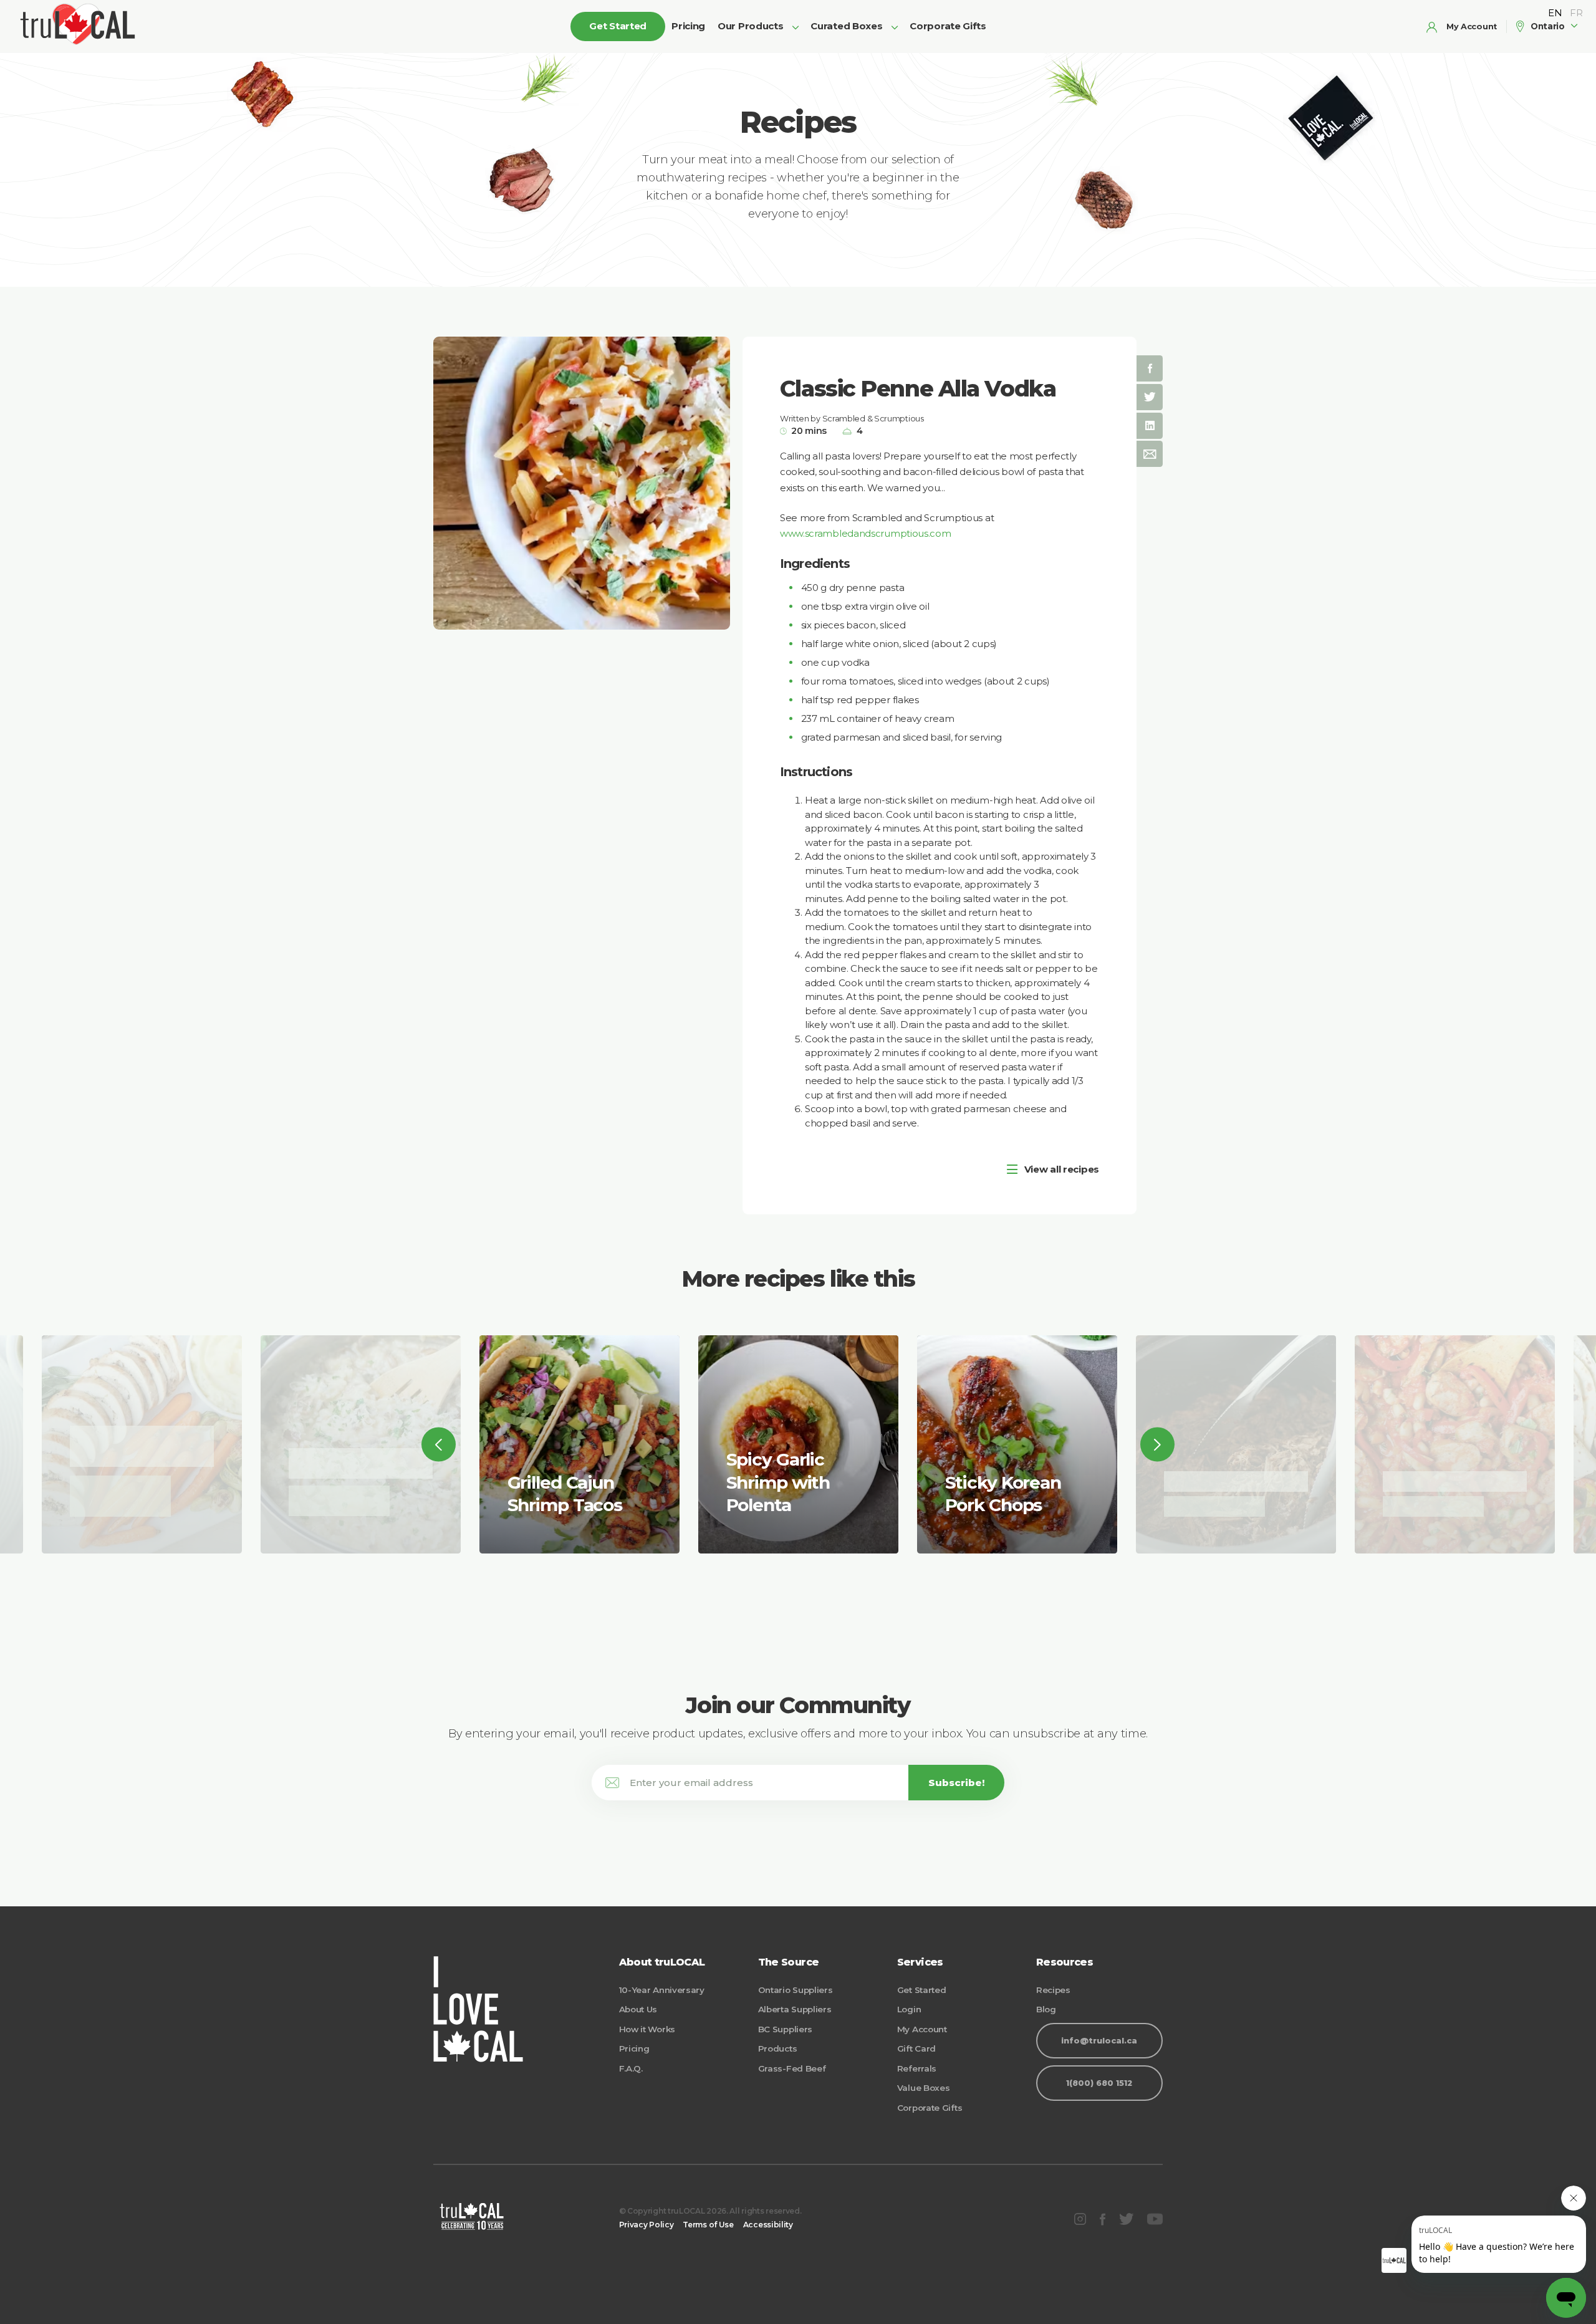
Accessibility (768, 2225)
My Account (922, 2029)
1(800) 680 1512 (1099, 2083)
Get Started (922, 1990)
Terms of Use (708, 2225)
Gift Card (916, 2048)
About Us (638, 2009)
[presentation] (439, 1445)
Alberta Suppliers (795, 2009)
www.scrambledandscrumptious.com (866, 533)
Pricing (688, 26)
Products (778, 2048)
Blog (1046, 2009)
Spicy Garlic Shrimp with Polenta (778, 1482)
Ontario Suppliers (796, 1990)
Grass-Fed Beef (792, 2068)
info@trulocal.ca (1099, 2041)
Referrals (917, 2068)
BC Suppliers (785, 2029)
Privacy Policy (647, 2225)
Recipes (1053, 1990)
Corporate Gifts (948, 26)
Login (909, 2009)
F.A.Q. (631, 2068)
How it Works (647, 2029)
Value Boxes (924, 2088)
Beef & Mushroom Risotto (334, 1482)
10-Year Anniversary (662, 1990)
